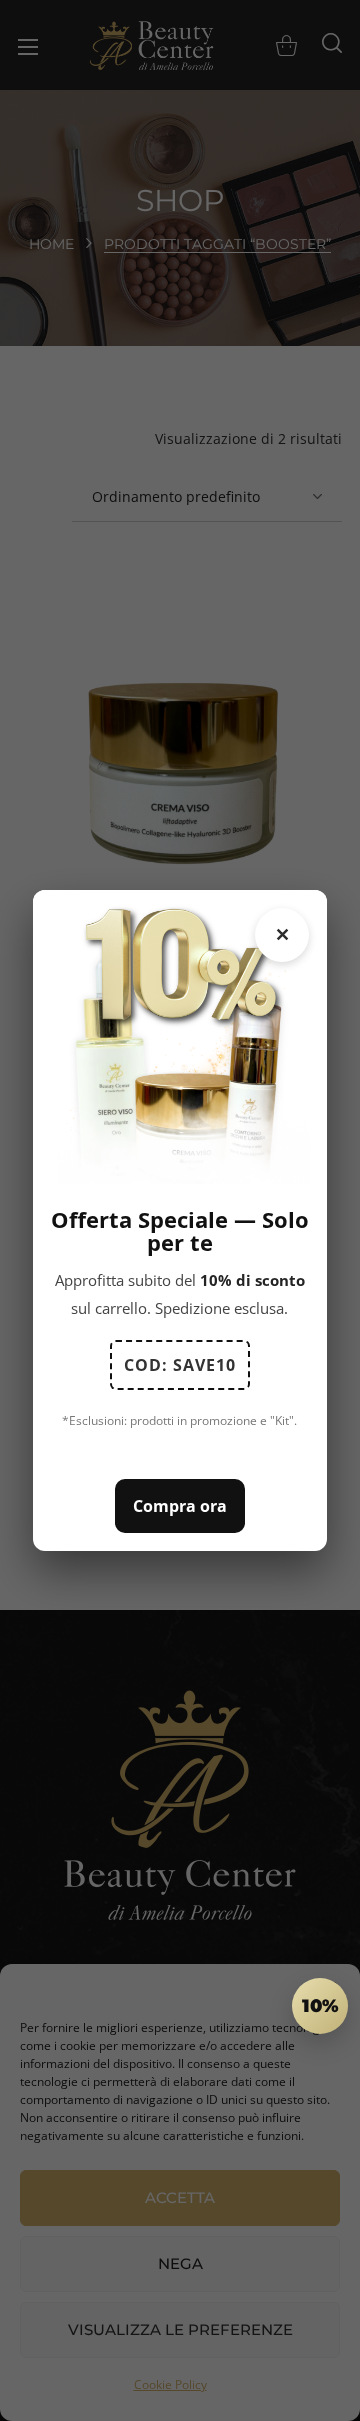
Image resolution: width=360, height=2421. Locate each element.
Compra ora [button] (180, 1506)
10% (320, 2006)
